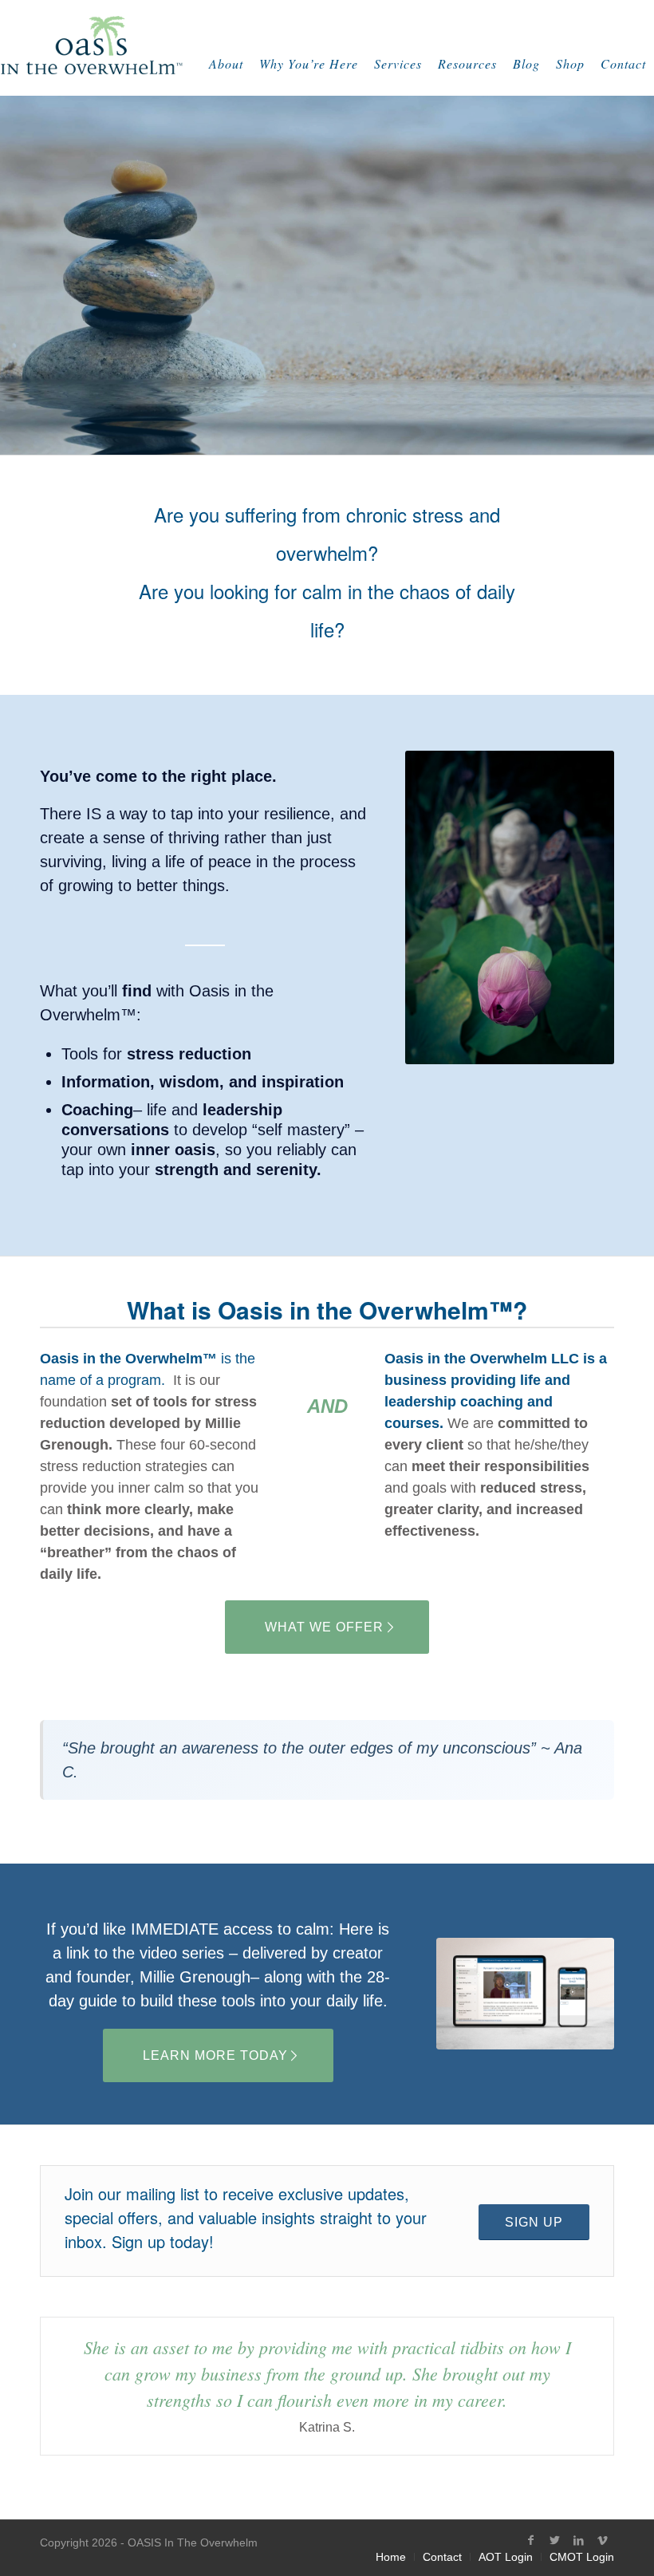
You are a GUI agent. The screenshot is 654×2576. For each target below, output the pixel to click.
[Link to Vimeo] (602, 2540)
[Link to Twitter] (554, 2540)
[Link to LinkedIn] (578, 2540)
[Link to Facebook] (530, 2540)
